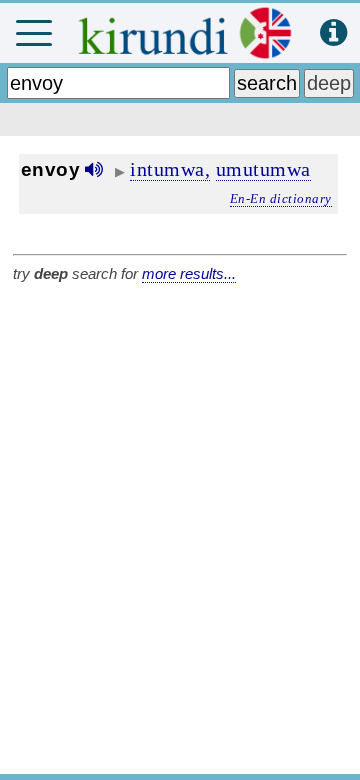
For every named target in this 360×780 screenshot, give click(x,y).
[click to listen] (94, 169)
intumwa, (170, 169)
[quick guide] (333, 33)
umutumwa (263, 169)
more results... (189, 273)
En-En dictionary (281, 198)
